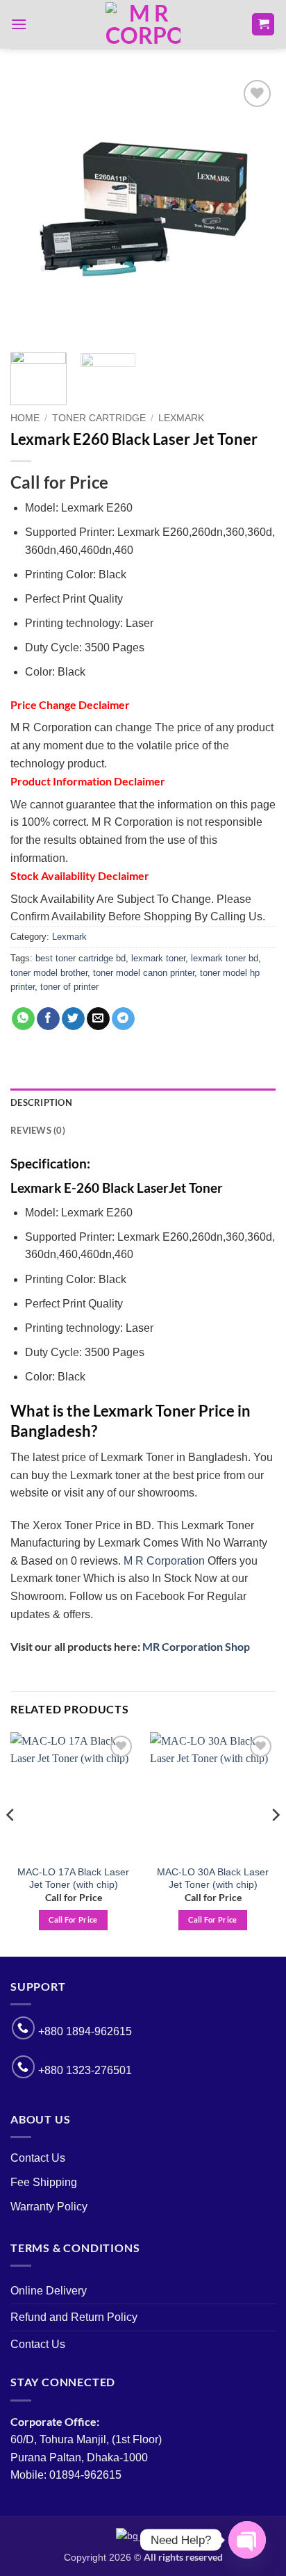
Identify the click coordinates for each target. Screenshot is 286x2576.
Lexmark (181, 418)
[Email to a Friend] (98, 1019)
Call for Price (73, 1919)
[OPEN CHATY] (247, 2540)
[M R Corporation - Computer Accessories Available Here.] (143, 24)
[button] (19, 24)
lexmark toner (158, 958)
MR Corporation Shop (196, 1646)
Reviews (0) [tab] (38, 1130)
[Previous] (33, 209)
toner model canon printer (144, 973)
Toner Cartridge (99, 418)
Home (25, 418)
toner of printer (69, 987)
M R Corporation (164, 1561)
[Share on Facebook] (48, 1019)
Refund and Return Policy (74, 2317)
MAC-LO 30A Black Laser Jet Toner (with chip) (213, 1878)
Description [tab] (41, 1102)
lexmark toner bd (225, 958)
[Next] (253, 209)
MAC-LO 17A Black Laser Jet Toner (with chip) (73, 1878)
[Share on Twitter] (73, 1019)
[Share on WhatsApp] (23, 1019)
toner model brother (49, 973)
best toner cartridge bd (81, 958)
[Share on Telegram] (123, 1019)
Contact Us (38, 2158)
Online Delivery (49, 2291)
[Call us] (23, 2028)
